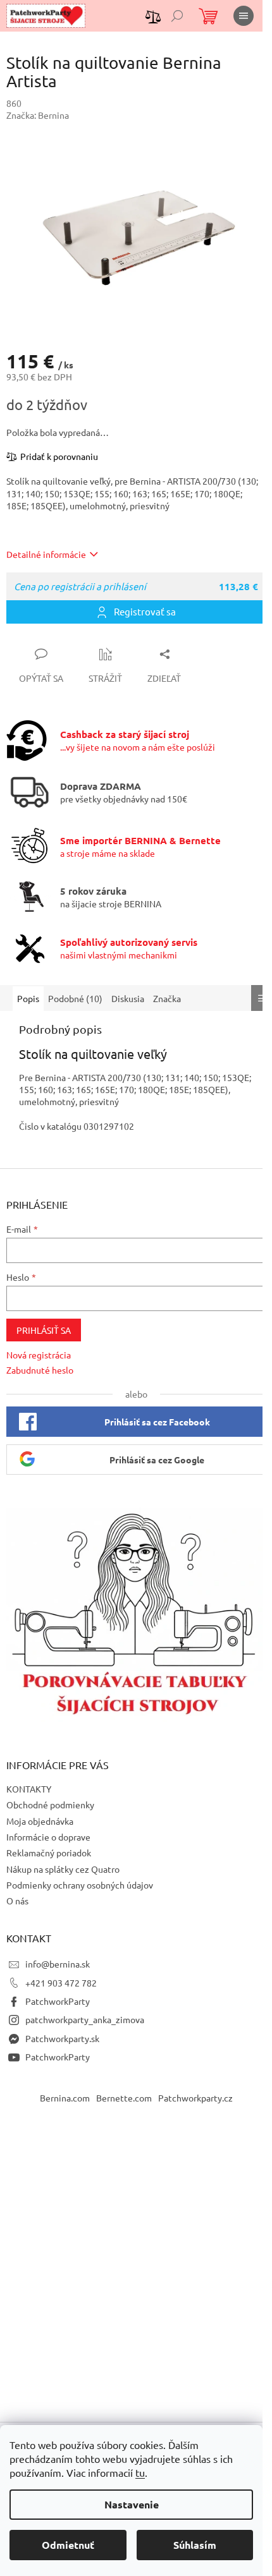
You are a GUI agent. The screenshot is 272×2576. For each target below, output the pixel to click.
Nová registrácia (39, 1355)
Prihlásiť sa (44, 1330)
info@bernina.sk (58, 1964)
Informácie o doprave (48, 1837)
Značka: (38, 115)
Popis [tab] (28, 998)
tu (140, 2472)
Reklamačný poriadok (49, 1853)
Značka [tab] (167, 998)
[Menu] (244, 16)
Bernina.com (65, 2098)
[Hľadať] (177, 16)
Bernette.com (124, 2098)
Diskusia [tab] (128, 998)
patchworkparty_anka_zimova (85, 2019)
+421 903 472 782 (61, 1983)
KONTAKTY (29, 1789)
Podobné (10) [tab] (75, 998)
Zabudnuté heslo (40, 1370)
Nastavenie (132, 2504)
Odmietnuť (68, 2545)
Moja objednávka (40, 1821)
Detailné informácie (46, 554)
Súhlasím (195, 2545)
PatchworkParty (58, 2001)
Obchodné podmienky (50, 1805)
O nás (17, 1901)
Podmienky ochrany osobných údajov (80, 1885)
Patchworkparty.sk (62, 2038)
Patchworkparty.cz (195, 2098)
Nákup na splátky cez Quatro (63, 1869)
